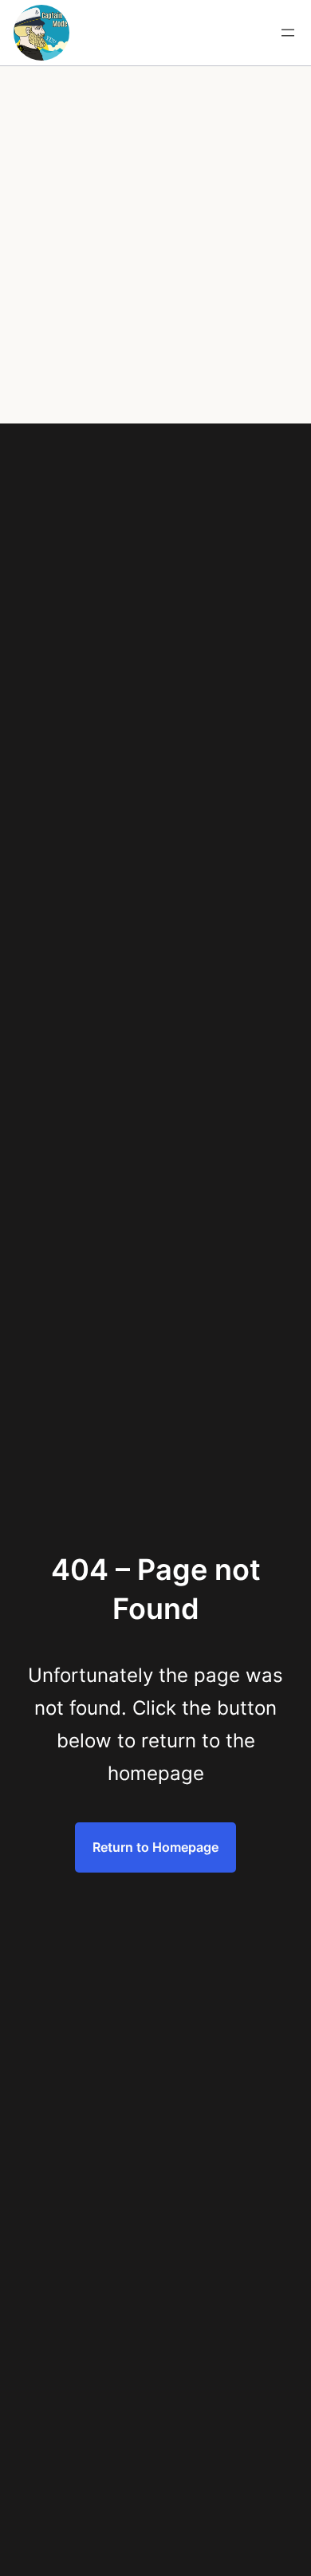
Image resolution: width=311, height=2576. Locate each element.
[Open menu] (288, 33)
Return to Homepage (155, 1847)
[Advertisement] (155, 260)
